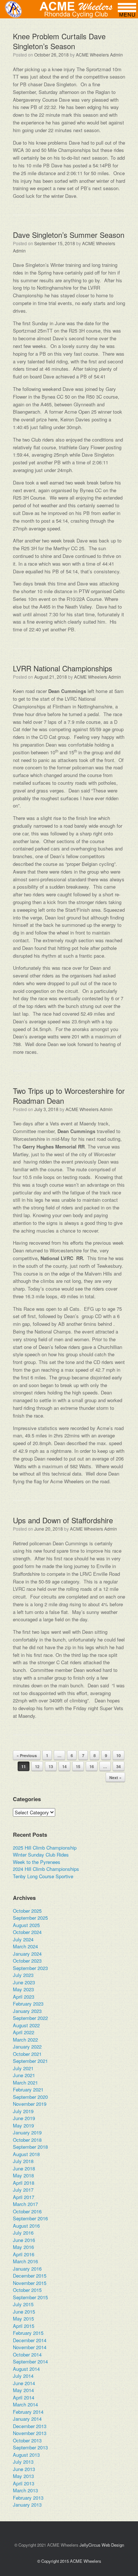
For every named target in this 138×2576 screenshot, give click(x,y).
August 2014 (26, 2369)
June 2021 (24, 2075)
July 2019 (23, 2111)
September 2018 (30, 2147)
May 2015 (23, 2319)
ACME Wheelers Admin (99, 55)
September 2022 (30, 2018)
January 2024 (27, 1954)
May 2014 (23, 2390)
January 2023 (27, 2011)
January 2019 (27, 2132)
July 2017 (23, 2190)
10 (118, 1755)
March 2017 (25, 2204)
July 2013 (23, 2462)
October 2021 (27, 2054)
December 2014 (30, 2340)
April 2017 (24, 2197)
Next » (115, 1777)
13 (51, 1766)
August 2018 (26, 2154)
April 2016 (24, 2254)
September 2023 (30, 1968)
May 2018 (23, 2175)
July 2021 (23, 2068)
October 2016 (27, 2211)
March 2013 (25, 2490)
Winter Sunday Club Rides (41, 1855)
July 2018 (23, 2161)
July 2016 (23, 2233)
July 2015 (23, 2304)
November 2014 (30, 2347)
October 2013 (27, 2440)
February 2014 (28, 2412)
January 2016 (27, 2269)
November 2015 (30, 2283)
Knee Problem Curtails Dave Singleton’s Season (59, 41)
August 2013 (26, 2455)
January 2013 (27, 2505)
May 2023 (23, 1989)
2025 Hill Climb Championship (45, 1848)
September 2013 (30, 2447)
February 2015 (28, 2333)
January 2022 (27, 2047)
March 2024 (25, 1946)
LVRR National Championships (63, 668)
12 (37, 1766)
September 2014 (30, 2361)
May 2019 (23, 2125)
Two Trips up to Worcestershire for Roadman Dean (69, 1096)
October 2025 (27, 1911)
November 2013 (30, 2433)
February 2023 (28, 2004)
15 (78, 1766)
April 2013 (24, 2483)
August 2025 (26, 1925)
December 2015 (30, 2276)
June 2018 (24, 2168)
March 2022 (25, 2040)
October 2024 (27, 1932)
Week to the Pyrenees (37, 1862)
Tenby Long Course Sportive (43, 1876)
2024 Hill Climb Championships (46, 1869)
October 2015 (27, 2290)
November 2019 (30, 2104)
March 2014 (25, 2404)
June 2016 (24, 2240)
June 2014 (24, 2383)
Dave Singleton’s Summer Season (69, 235)
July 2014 (23, 2376)
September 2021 (30, 2061)
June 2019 (24, 2118)
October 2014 (27, 2354)
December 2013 (30, 2426)
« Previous (27, 1755)
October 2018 (27, 2140)
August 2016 (26, 2226)
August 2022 (26, 2025)
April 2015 (24, 2326)
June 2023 (24, 1982)
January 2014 (27, 2419)
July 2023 (23, 1975)
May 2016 (23, 2247)
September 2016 (30, 2218)
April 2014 (24, 2397)
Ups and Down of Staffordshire (63, 1520)
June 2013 (24, 2469)
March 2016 (25, 2261)
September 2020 (30, 2097)
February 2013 (28, 2498)
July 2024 (23, 1939)
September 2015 (30, 2297)
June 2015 (24, 2312)
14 (64, 1766)
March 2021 (25, 2082)
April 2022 (24, 2032)
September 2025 (30, 1918)
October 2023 (27, 1961)
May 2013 (23, 2476)
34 (118, 1766)
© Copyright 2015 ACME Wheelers (69, 2561)
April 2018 (24, 2183)
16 (92, 1766)
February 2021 (28, 2089)
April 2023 (24, 1997)
